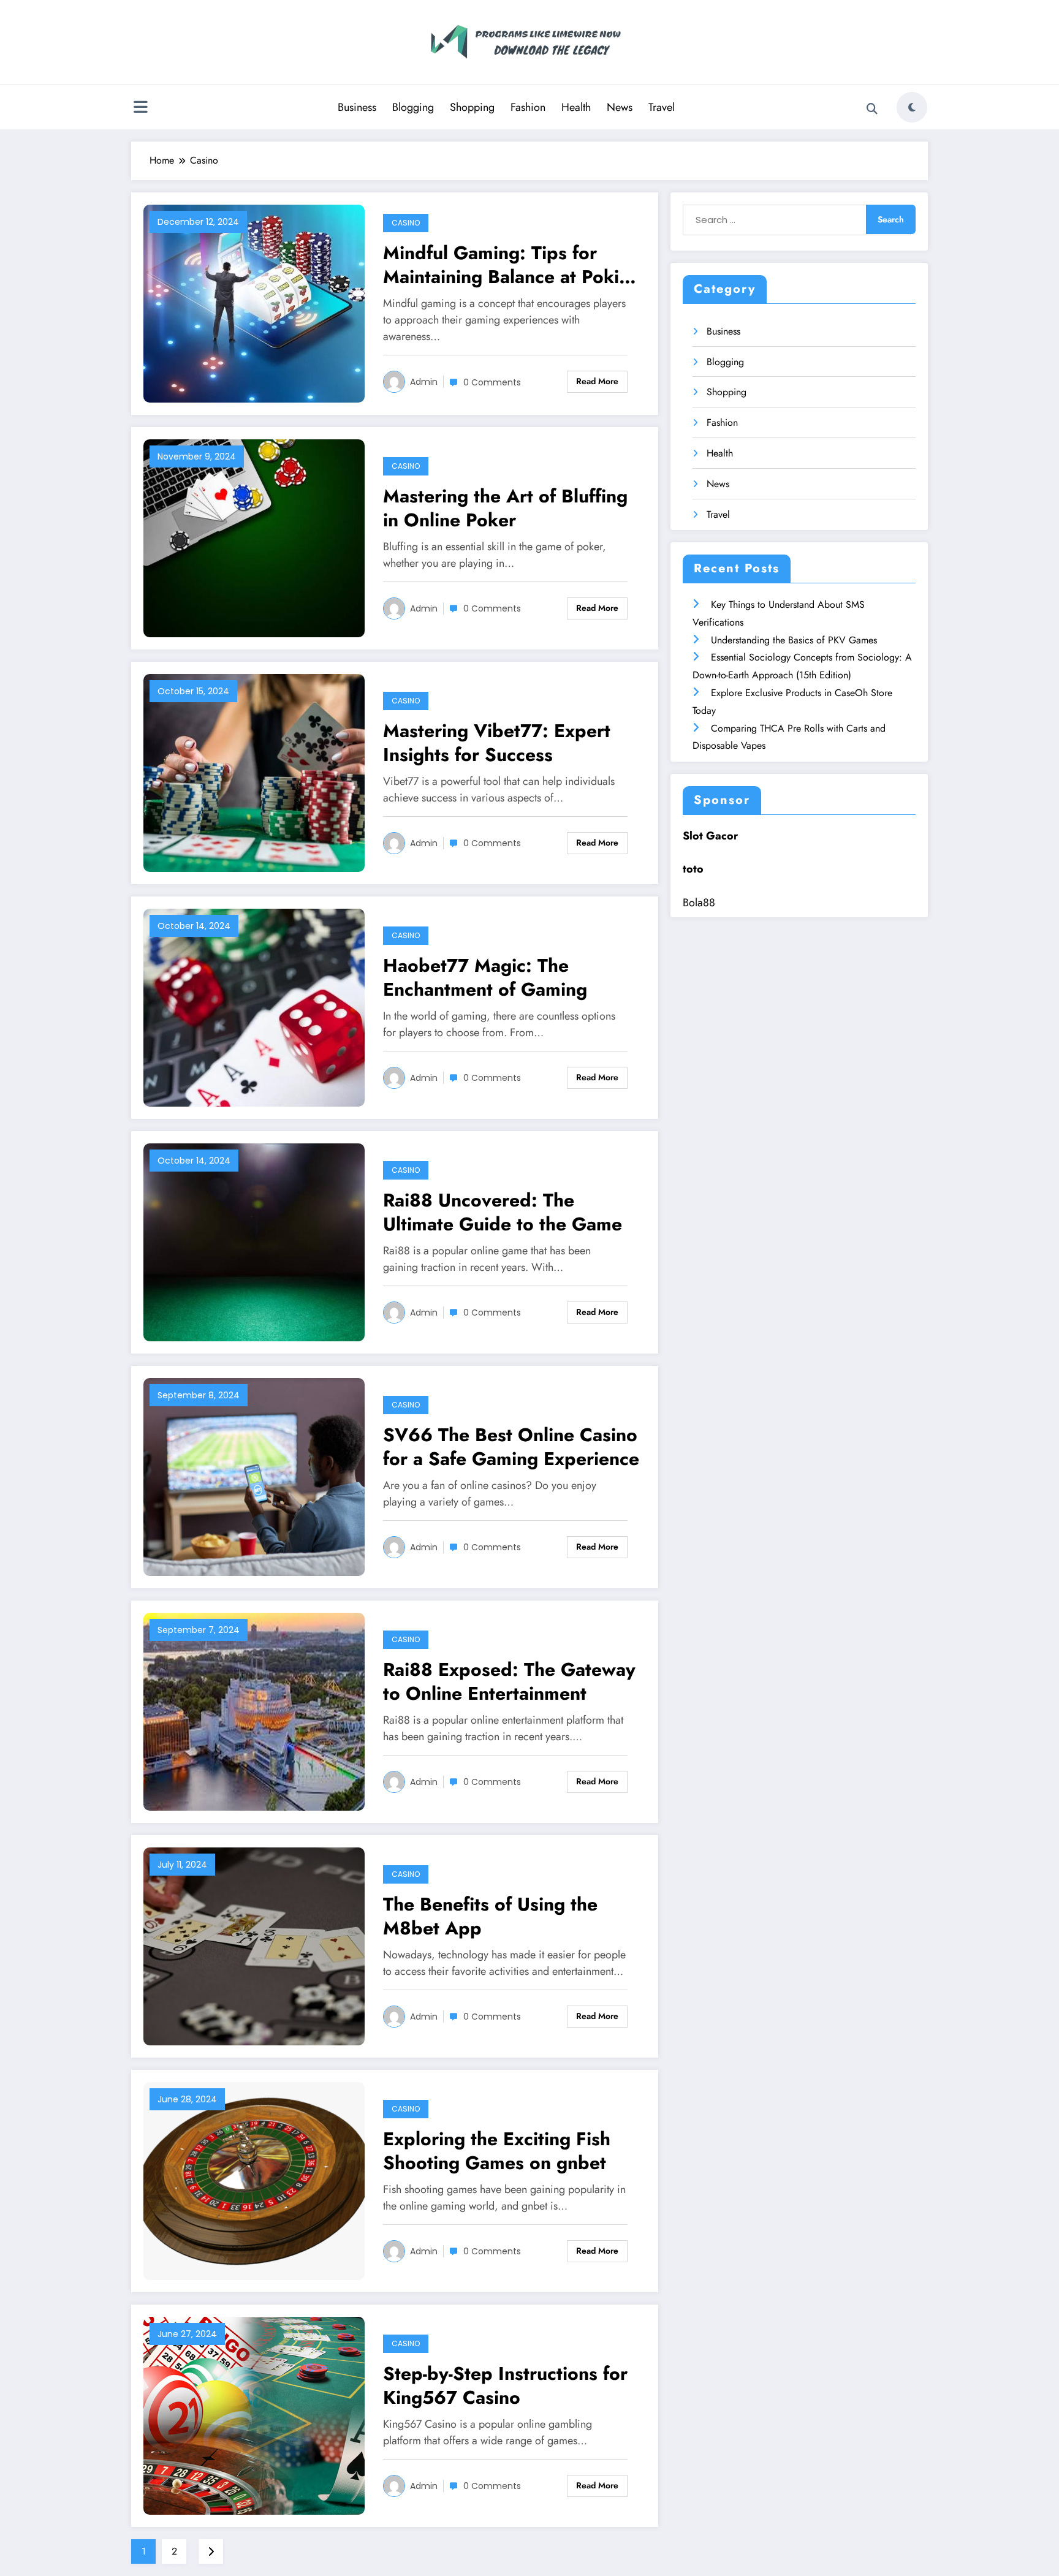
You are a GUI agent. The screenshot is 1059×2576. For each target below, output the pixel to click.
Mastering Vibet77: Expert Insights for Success (497, 743)
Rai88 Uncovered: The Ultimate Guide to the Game (503, 1212)
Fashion (528, 107)
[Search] (872, 109)
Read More (597, 381)
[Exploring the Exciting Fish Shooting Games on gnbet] (254, 2180)
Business (357, 107)
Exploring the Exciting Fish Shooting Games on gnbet (497, 2151)
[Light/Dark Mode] (912, 107)
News (620, 107)
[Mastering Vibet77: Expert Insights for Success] (254, 772)
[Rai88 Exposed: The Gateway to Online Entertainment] (254, 1710)
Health (576, 107)
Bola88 (699, 903)
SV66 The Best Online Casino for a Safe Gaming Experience (511, 1447)
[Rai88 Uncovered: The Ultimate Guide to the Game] (254, 1241)
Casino (406, 223)
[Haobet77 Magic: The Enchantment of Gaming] (254, 1006)
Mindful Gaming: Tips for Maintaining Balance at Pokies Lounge (511, 265)
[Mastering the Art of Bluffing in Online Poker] (254, 537)
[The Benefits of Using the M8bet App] (254, 1945)
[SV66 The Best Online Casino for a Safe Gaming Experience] (254, 1476)
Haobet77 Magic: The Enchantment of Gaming (485, 977)
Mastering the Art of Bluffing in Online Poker (505, 508)
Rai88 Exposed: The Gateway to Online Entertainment (509, 1681)
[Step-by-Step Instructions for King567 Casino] (254, 2415)
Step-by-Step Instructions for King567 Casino (505, 2385)
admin (424, 382)
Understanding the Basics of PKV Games (794, 640)
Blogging (413, 107)
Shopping (472, 107)
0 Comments (492, 382)
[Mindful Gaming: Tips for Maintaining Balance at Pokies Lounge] (254, 302)
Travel (662, 107)
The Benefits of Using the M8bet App (490, 1916)
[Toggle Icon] (140, 108)
